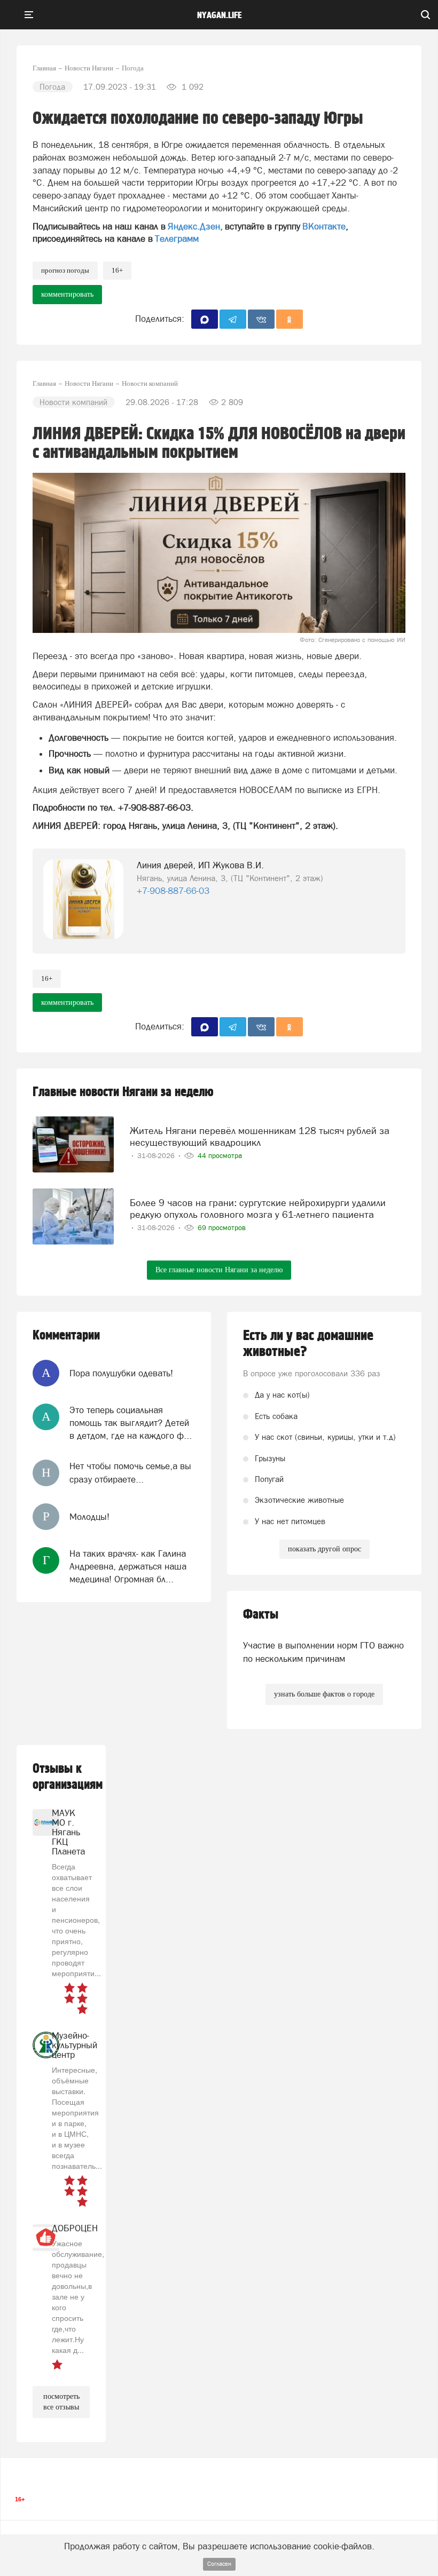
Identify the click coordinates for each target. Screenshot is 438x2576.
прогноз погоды (65, 270)
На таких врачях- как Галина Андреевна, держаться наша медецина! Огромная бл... (128, 1567)
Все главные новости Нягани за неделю (219, 1270)
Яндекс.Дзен (194, 226)
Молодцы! (89, 1517)
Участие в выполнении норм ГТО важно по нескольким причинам (323, 1652)
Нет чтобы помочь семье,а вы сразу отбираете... (130, 1472)
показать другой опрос (324, 1549)
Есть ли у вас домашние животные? (308, 1344)
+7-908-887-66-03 (173, 891)
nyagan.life (219, 15)
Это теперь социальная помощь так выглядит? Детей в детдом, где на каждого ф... (131, 1423)
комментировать (67, 294)
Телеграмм (177, 239)
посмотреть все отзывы (61, 2402)
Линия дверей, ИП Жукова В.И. (200, 865)
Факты (261, 1615)
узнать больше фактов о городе (324, 1694)
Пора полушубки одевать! (121, 1373)
